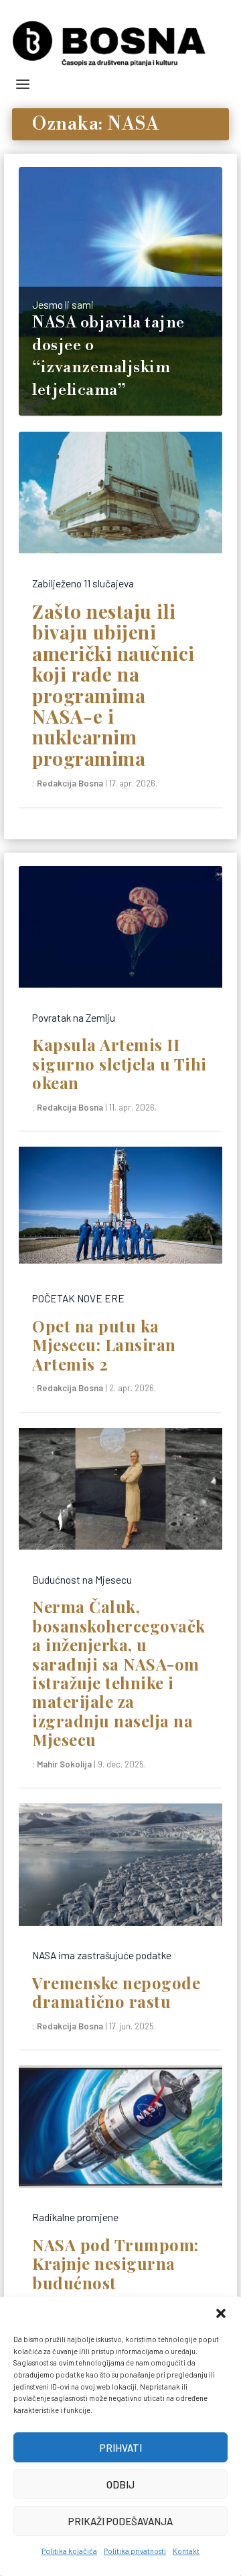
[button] (221, 2313)
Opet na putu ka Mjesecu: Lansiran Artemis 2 (104, 1345)
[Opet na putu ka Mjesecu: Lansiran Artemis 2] (120, 1213)
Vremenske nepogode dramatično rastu (116, 1992)
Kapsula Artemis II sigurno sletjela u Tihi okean (119, 1063)
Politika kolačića (69, 2551)
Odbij (120, 2484)
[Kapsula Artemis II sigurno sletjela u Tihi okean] (120, 933)
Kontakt (186, 2551)
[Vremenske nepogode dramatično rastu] (120, 1870)
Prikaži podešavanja (120, 2521)
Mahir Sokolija (64, 1764)
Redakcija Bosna (70, 783)
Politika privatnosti (135, 2551)
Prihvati (121, 2448)
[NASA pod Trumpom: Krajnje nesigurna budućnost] (120, 2132)
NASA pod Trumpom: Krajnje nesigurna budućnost (115, 2264)
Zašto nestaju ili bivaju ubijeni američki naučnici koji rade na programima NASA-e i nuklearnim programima (113, 685)
